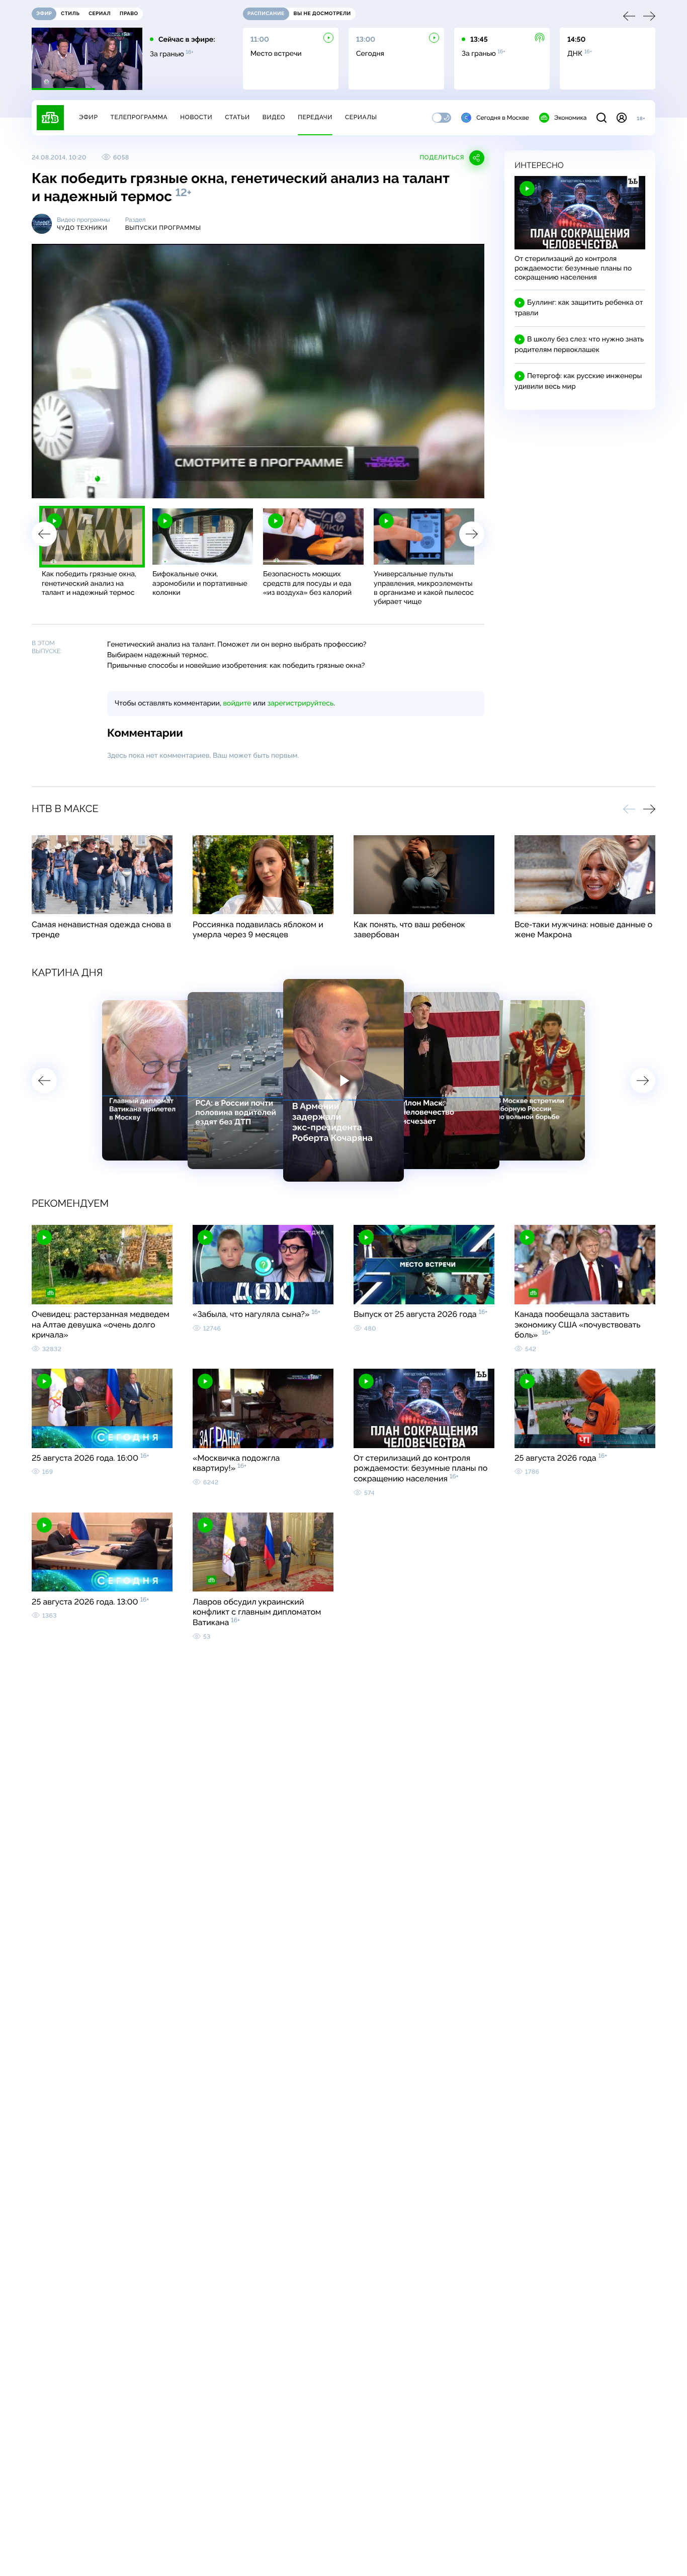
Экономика (570, 118)
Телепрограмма (139, 117)
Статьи (237, 117)
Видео (274, 117)
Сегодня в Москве (503, 118)
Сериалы (361, 117)
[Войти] (622, 118)
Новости (196, 117)
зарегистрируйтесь (300, 703)
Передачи (315, 117)
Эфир (88, 117)
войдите (237, 703)
